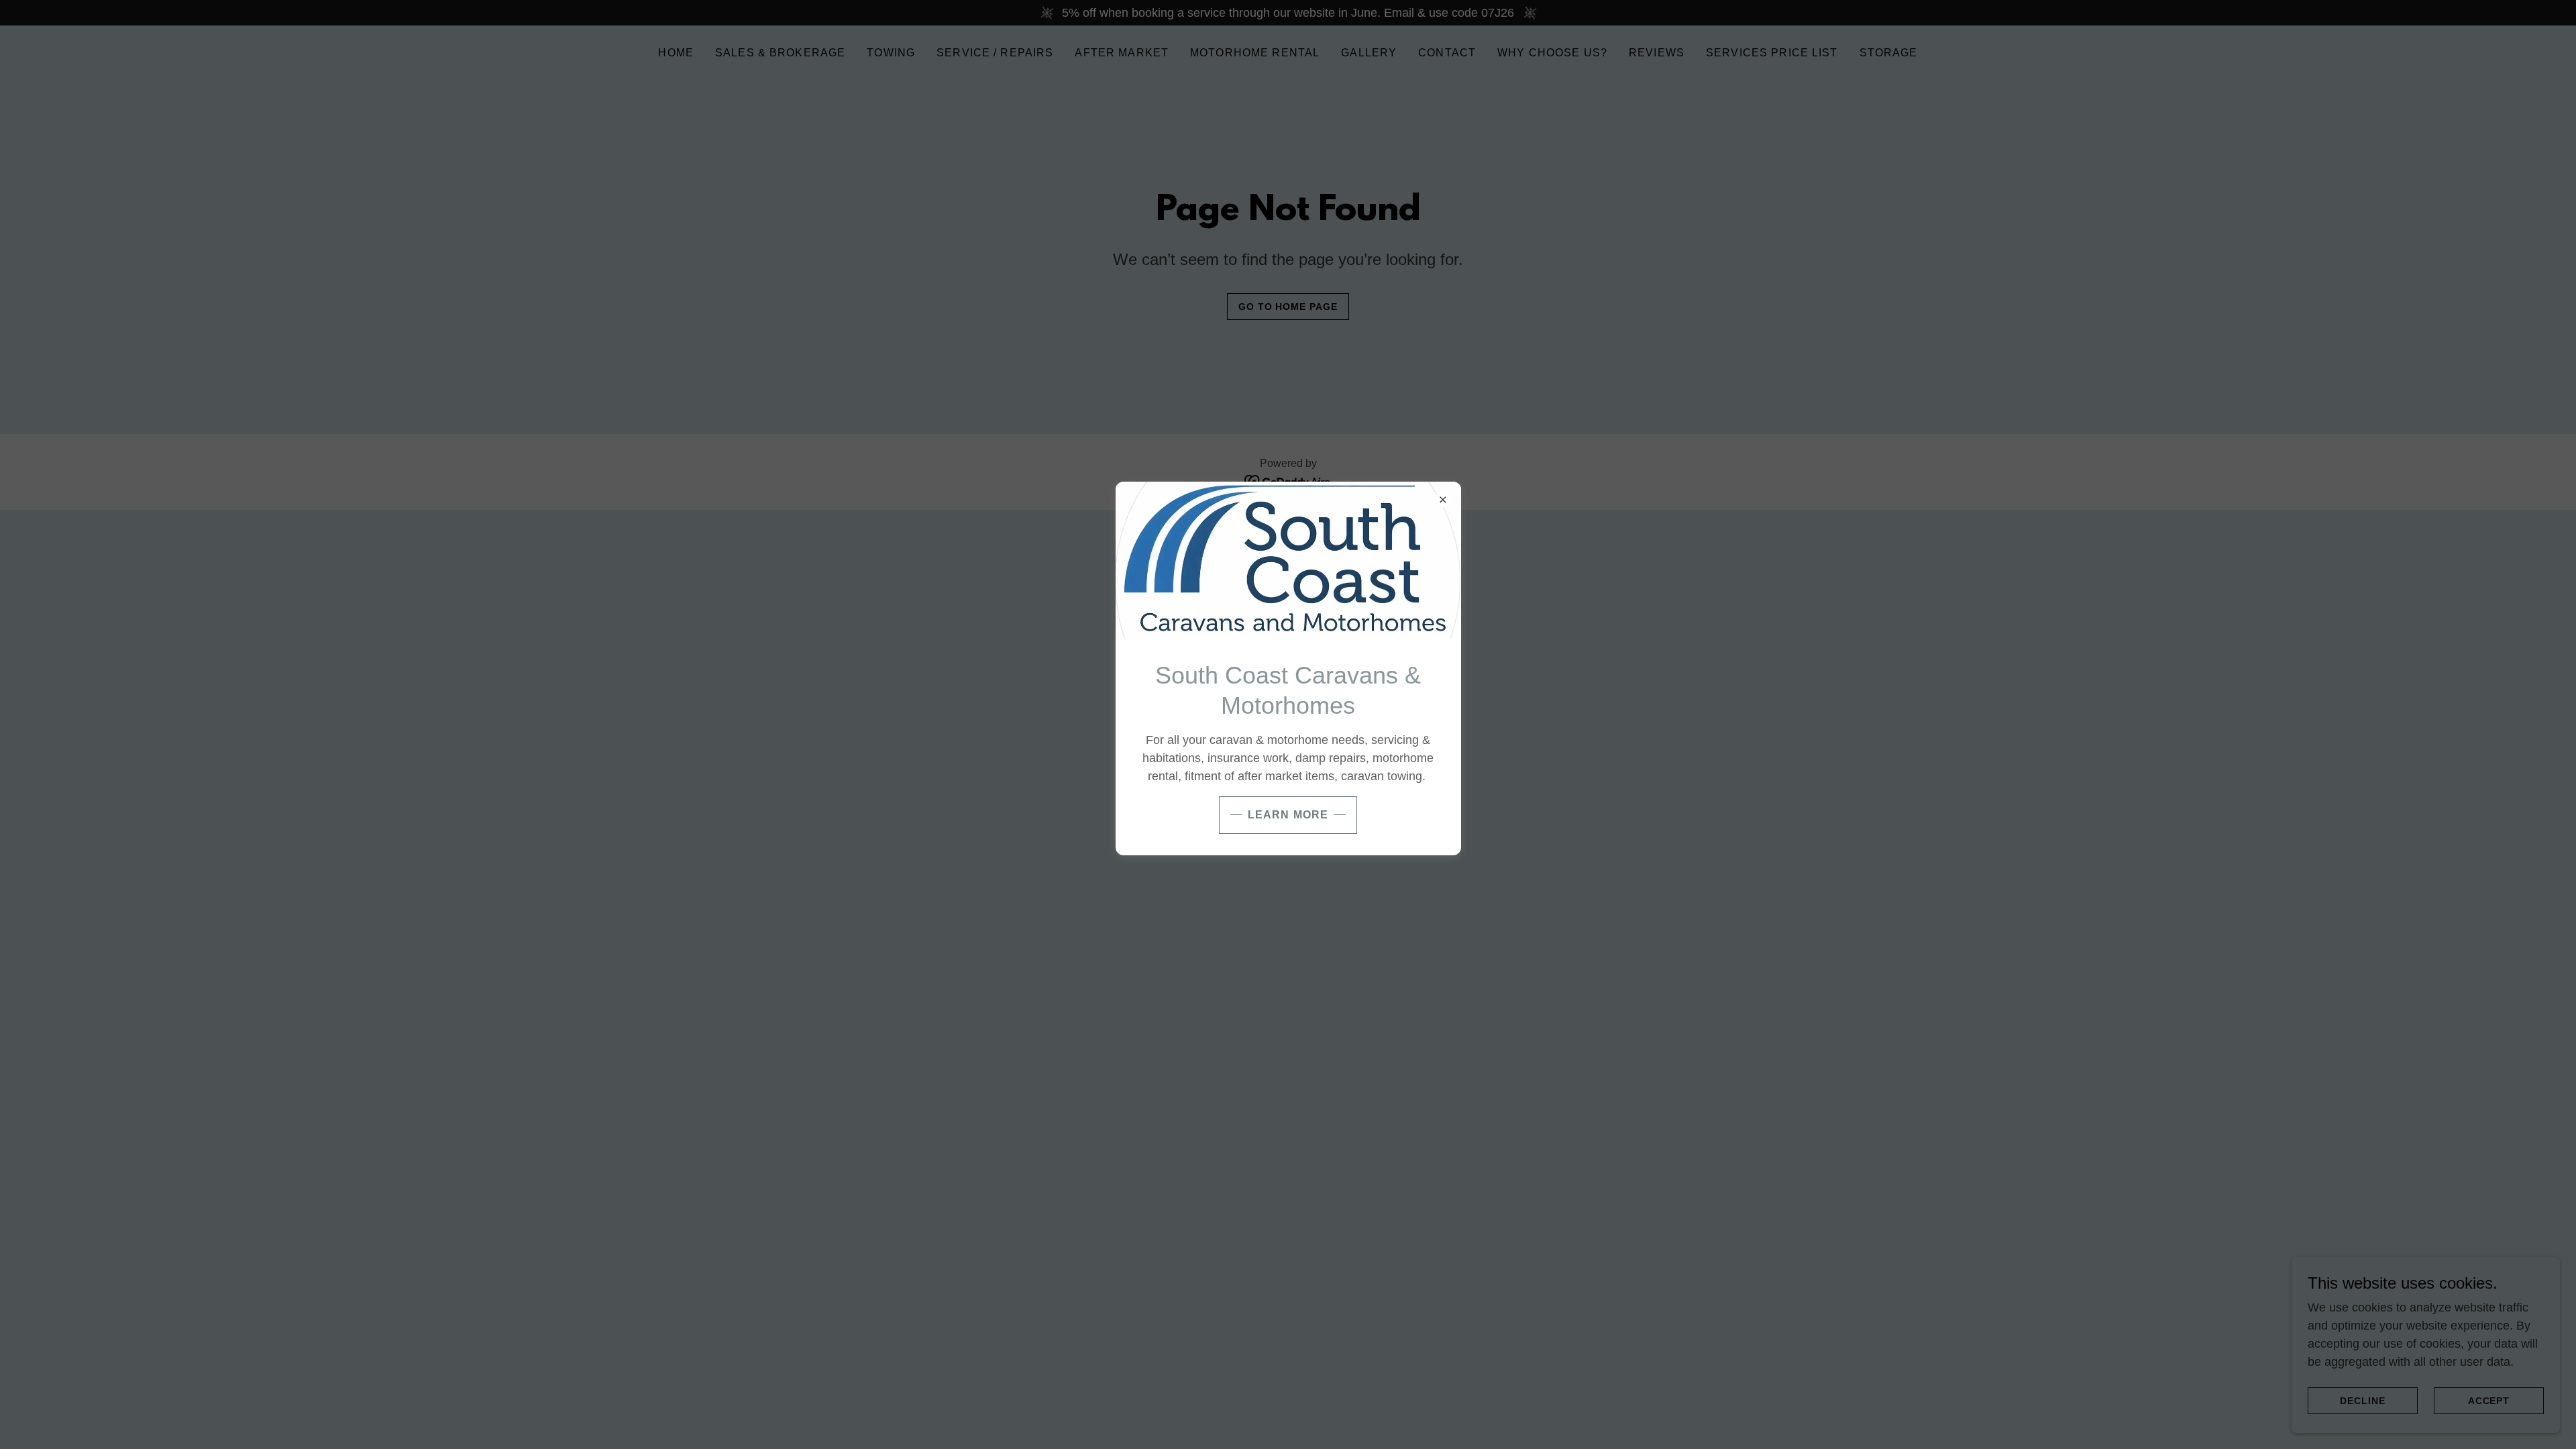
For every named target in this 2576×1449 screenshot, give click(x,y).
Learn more (1288, 815)
